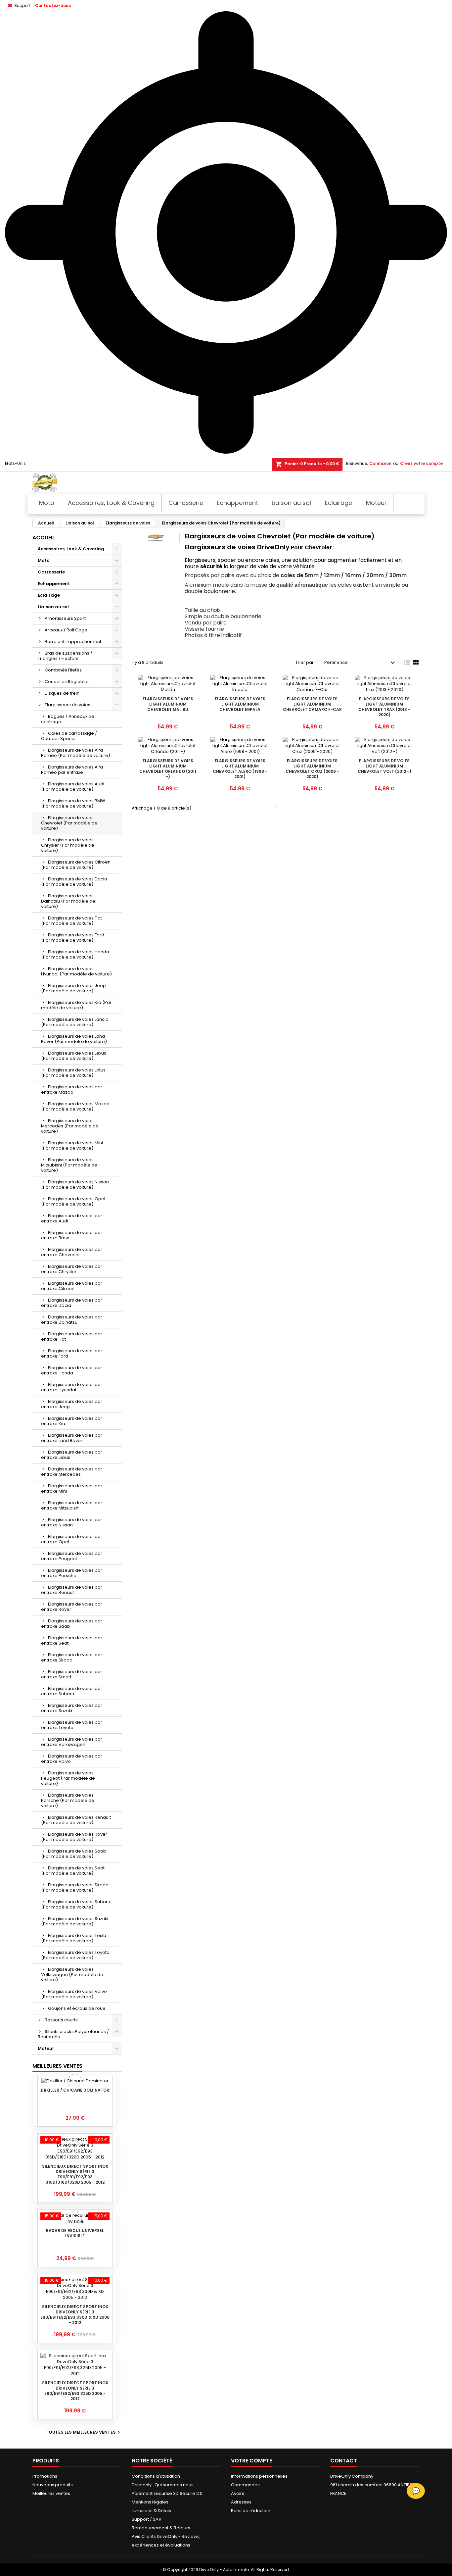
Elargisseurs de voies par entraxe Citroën (72, 1286)
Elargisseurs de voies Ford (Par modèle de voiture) (73, 938)
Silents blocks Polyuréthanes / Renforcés (73, 2034)
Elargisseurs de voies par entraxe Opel (72, 1539)
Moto (44, 560)
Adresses (241, 2502)
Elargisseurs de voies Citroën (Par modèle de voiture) (76, 865)
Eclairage (49, 595)
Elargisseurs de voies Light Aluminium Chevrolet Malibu (168, 704)
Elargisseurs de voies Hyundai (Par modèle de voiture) (76, 971)
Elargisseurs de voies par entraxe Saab (72, 1624)
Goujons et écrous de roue (77, 2008)
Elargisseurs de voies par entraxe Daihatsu (72, 1320)
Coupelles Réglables (67, 682)
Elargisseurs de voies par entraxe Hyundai (72, 1387)
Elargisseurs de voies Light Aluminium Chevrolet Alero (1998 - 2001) (240, 769)
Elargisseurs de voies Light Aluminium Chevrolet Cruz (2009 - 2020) (312, 769)
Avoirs (238, 2493)
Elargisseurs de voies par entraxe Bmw (72, 1235)
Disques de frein (62, 693)
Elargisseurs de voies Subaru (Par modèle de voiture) (76, 1904)
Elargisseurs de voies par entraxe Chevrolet (72, 1252)
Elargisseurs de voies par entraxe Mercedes (72, 1472)
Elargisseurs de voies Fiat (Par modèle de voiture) (71, 921)
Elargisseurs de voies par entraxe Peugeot (72, 1556)
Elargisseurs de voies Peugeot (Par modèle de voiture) (68, 1778)
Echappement (54, 584)
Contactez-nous (53, 5)
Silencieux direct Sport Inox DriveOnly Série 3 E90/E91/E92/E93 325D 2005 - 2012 (75, 2391)
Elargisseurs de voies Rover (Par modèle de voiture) (74, 1837)
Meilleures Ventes (57, 2066)
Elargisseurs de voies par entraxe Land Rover (72, 1438)
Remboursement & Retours (161, 2528)
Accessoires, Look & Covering (71, 549)
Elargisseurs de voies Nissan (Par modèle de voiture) (75, 1185)
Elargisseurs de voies (68, 705)
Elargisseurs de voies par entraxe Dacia (72, 1303)
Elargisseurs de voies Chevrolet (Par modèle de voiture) (69, 823)
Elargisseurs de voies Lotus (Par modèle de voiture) (73, 1073)
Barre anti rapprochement (73, 642)
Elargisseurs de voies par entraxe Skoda (72, 1657)
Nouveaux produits (53, 2485)
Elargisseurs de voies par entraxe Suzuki (72, 1708)
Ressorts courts (61, 2020)
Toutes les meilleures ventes (84, 2432)
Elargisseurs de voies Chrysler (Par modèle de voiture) (68, 845)
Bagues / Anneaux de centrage (68, 719)
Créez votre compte (421, 463)
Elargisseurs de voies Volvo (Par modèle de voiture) (74, 1994)
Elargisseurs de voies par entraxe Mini (72, 1488)
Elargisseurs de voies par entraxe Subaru (72, 1691)
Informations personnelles (259, 2476)
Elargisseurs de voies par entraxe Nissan (72, 1522)
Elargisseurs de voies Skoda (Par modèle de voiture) (75, 1887)
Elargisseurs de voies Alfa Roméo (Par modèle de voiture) (76, 753)
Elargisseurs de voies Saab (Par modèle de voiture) (74, 1854)
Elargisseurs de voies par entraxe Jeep (72, 1404)
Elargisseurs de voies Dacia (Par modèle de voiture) (74, 882)
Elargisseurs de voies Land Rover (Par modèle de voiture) (74, 1039)
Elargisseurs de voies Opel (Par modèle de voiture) (73, 1201)
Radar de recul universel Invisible (75, 2233)
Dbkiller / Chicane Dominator (75, 2090)
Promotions (45, 2476)
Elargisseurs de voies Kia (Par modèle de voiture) (76, 1005)
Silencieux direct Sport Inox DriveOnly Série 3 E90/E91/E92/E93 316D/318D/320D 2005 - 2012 (75, 2174)
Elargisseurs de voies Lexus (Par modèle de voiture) (74, 1056)
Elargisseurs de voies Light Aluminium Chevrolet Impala (240, 704)
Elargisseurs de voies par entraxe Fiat (72, 1337)
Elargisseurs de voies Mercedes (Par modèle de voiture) (70, 1126)
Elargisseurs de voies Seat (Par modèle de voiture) (73, 1871)
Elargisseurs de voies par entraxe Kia (72, 1421)
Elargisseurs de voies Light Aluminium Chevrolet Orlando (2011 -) (168, 769)
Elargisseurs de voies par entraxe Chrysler (72, 1269)
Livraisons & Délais (151, 2511)
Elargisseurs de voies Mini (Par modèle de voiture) (72, 1145)
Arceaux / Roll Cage (66, 630)
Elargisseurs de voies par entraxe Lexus (72, 1455)
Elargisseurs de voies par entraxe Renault (72, 1590)
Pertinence (361, 663)
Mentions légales (150, 2502)
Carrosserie (51, 572)
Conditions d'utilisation (156, 2476)
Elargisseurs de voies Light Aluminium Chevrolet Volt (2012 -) (384, 766)
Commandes (245, 2485)
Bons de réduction (251, 2511)
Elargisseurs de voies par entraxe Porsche (72, 1573)
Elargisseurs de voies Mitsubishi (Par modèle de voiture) (69, 1165)
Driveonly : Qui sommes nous (163, 2485)
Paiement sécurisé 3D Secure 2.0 (167, 2493)
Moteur (46, 2048)
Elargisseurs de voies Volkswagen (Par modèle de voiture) (72, 1975)
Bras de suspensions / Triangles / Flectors (65, 656)
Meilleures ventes (51, 2493)
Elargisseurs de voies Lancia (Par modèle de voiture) (75, 1022)
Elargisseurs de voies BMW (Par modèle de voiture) (73, 803)
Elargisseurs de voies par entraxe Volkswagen (72, 1742)
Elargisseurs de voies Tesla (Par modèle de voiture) (74, 1938)
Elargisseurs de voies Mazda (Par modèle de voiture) (75, 1106)
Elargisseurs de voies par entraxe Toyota (72, 1725)
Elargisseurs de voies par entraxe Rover (72, 1607)
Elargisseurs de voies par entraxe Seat (72, 1640)
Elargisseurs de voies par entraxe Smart (72, 1674)
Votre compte (251, 2461)
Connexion (380, 463)
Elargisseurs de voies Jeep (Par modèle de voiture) (73, 988)
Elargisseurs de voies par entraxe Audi (72, 1218)
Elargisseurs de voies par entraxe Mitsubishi (72, 1505)
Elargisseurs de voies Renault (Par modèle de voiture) (76, 1820)
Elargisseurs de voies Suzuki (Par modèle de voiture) (75, 1921)
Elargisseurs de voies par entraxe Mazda (72, 1090)
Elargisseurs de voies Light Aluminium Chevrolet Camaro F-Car (312, 704)
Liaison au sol (53, 607)
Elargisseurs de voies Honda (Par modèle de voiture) (75, 954)
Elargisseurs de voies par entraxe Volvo (72, 1759)
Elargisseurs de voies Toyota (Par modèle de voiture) (75, 1955)
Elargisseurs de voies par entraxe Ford (72, 1353)
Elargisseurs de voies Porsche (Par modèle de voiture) (68, 1800)
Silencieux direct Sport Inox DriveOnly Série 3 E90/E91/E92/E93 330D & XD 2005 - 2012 (75, 2315)
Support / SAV (147, 2519)
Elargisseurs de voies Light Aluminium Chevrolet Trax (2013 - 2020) (384, 707)
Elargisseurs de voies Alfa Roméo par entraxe (72, 770)
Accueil (44, 538)
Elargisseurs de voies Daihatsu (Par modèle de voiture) (68, 901)
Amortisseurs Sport (65, 618)
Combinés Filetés (63, 670)
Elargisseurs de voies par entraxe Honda (72, 1370)
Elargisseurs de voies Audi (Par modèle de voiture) (73, 787)
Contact (344, 2461)
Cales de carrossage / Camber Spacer (69, 736)
